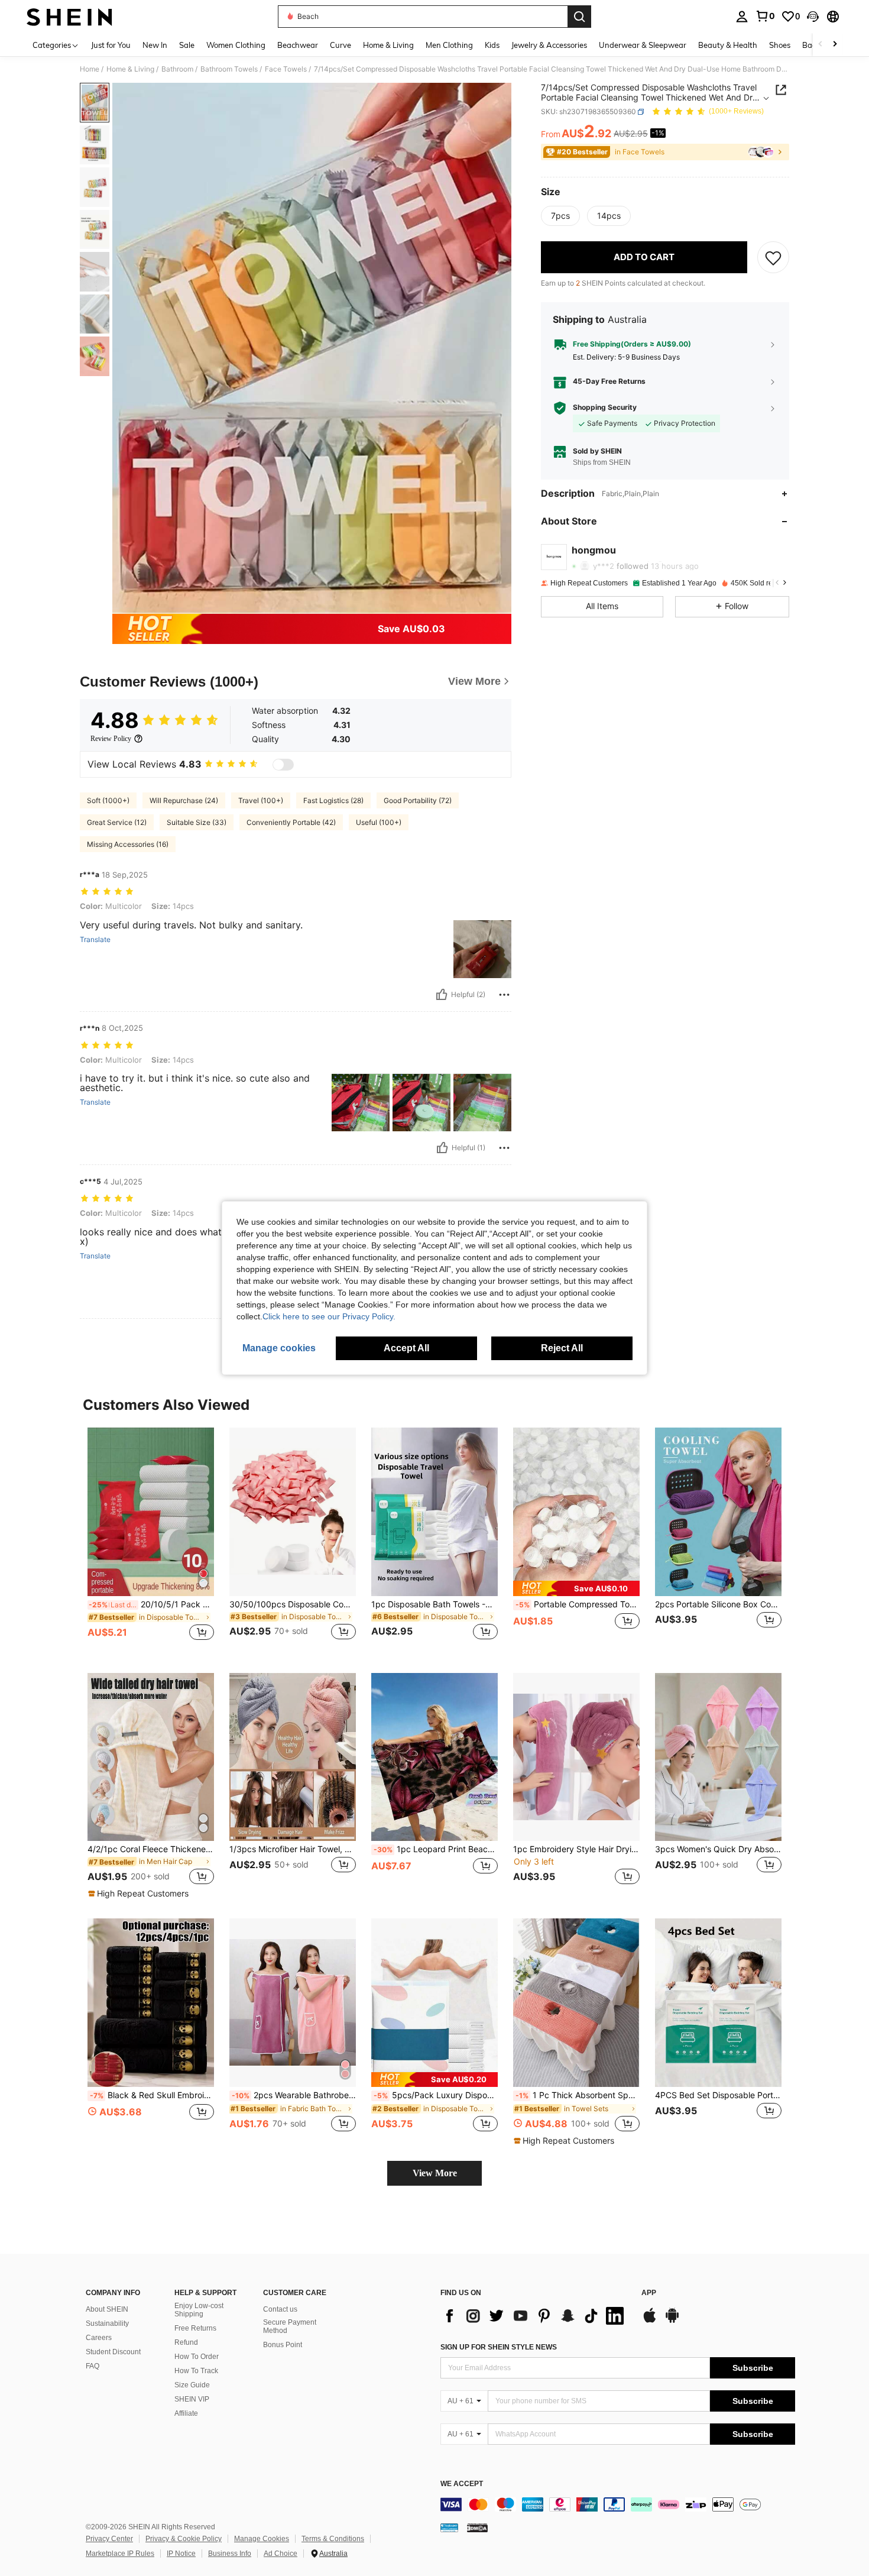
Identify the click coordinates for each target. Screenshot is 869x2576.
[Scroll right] (835, 45)
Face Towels (286, 69)
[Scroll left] (821, 45)
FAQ (93, 2366)
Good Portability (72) (418, 800)
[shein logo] (69, 17)
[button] (813, 17)
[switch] (283, 765)
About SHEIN (107, 2309)
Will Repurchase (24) (184, 800)
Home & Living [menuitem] (388, 45)
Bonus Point (283, 2345)
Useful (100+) (379, 822)
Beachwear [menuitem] (298, 45)
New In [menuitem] (155, 45)
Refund (186, 2342)
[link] (765, 16)
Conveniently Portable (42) (291, 822)
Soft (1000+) (108, 800)
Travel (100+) (261, 800)
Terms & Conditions (333, 2539)
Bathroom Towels (229, 69)
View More (435, 2173)
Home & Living (130, 69)
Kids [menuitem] (492, 45)
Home (90, 69)
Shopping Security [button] (605, 407)
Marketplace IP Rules (120, 2554)
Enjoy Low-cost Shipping (199, 2310)
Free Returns (195, 2328)
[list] (535, 2316)
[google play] (672, 2321)
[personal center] (742, 17)
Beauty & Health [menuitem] (728, 45)
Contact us (280, 2309)
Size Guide (192, 2385)
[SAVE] (773, 257)
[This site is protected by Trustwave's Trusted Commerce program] (449, 2528)
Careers (99, 2338)
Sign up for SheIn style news (499, 2347)
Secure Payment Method (290, 2326)
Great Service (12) (117, 822)
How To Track (196, 2371)
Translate (95, 940)
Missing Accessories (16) (128, 844)
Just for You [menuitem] (111, 45)
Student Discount (113, 2352)
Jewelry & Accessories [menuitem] (549, 45)
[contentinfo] (618, 2504)
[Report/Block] (504, 995)
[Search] (579, 17)
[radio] (560, 216)
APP (649, 2293)
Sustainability (107, 2323)
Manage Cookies (262, 2539)
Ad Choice (281, 2554)
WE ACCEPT (462, 2484)
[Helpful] (442, 995)
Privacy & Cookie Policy (184, 2539)
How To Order (197, 2357)
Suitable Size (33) (197, 822)
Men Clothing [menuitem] (449, 45)
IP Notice (181, 2554)
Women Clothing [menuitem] (236, 45)
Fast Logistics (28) (333, 800)
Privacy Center (109, 2539)
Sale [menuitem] (187, 45)
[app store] (650, 2321)
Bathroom (177, 69)
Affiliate (186, 2413)
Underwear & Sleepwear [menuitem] (643, 45)
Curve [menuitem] (341, 45)
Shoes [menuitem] (780, 45)
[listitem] (151, 1541)
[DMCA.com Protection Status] (477, 2528)
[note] (576, 1588)
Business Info (230, 2554)
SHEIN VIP (192, 2399)
